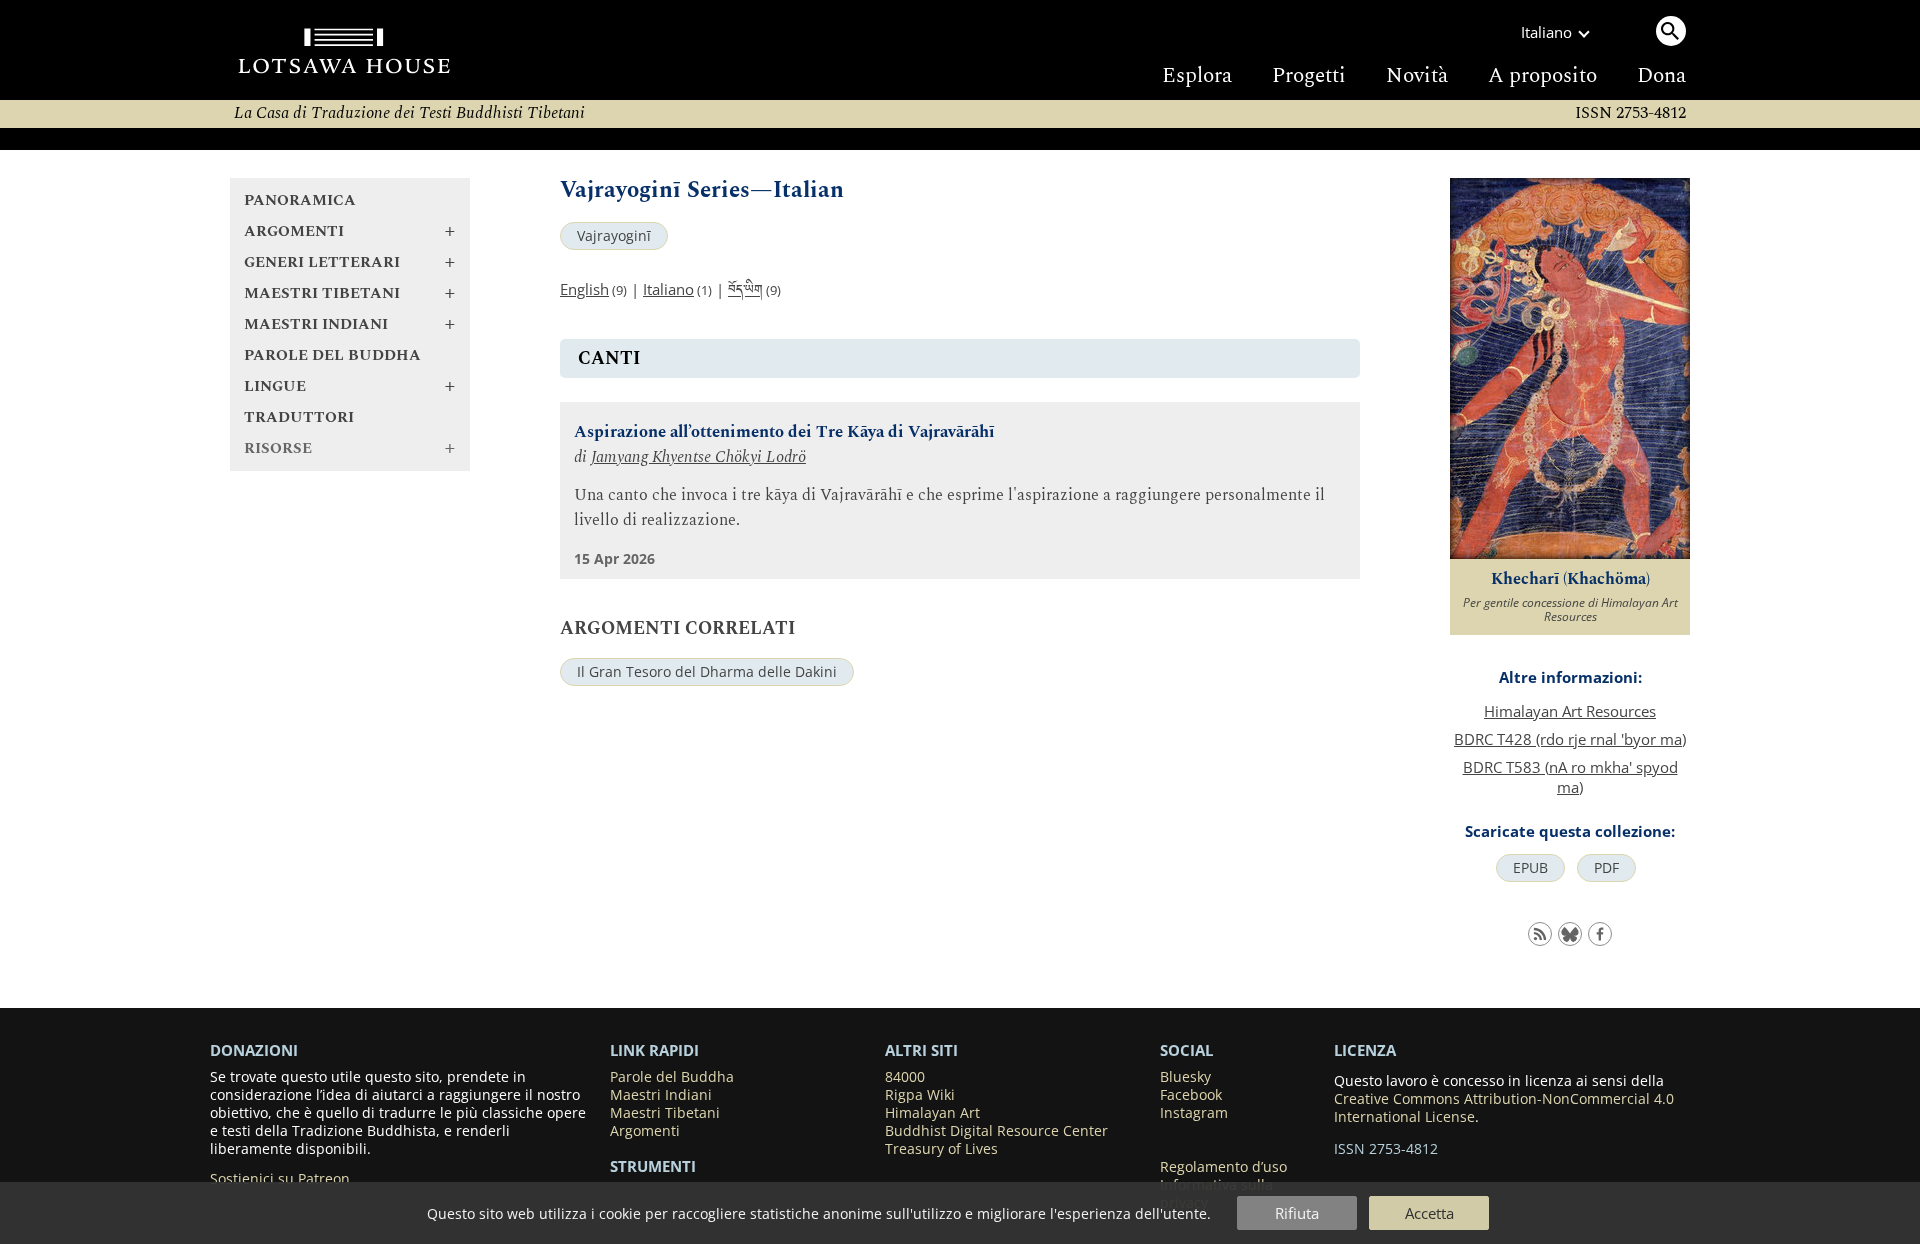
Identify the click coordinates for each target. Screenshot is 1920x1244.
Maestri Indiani (661, 1095)
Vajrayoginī (614, 236)
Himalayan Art (932, 1113)
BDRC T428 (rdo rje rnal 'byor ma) (1570, 739)
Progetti (1309, 76)
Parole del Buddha (332, 355)
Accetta (1429, 1213)
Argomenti (645, 1131)
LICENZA (1365, 1050)
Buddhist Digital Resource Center (996, 1131)
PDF (1606, 868)
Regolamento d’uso (1223, 1167)
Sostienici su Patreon (280, 1179)
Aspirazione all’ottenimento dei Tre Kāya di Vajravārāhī (784, 432)
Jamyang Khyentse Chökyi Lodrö (698, 457)
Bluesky (1185, 1077)
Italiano (668, 289)
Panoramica (300, 200)
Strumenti (653, 1166)
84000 (905, 1077)
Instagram (1194, 1113)
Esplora (1197, 76)
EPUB (1530, 868)
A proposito (1542, 76)
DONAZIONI (254, 1050)
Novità (1417, 76)
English (584, 289)
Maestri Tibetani (665, 1113)
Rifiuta (1297, 1213)
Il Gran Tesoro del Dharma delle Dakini (707, 672)
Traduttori (299, 417)
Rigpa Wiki (920, 1095)
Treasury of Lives (941, 1149)
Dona (1661, 76)
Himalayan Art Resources (1570, 711)
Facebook (1191, 1095)
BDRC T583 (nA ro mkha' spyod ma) (1570, 777)
